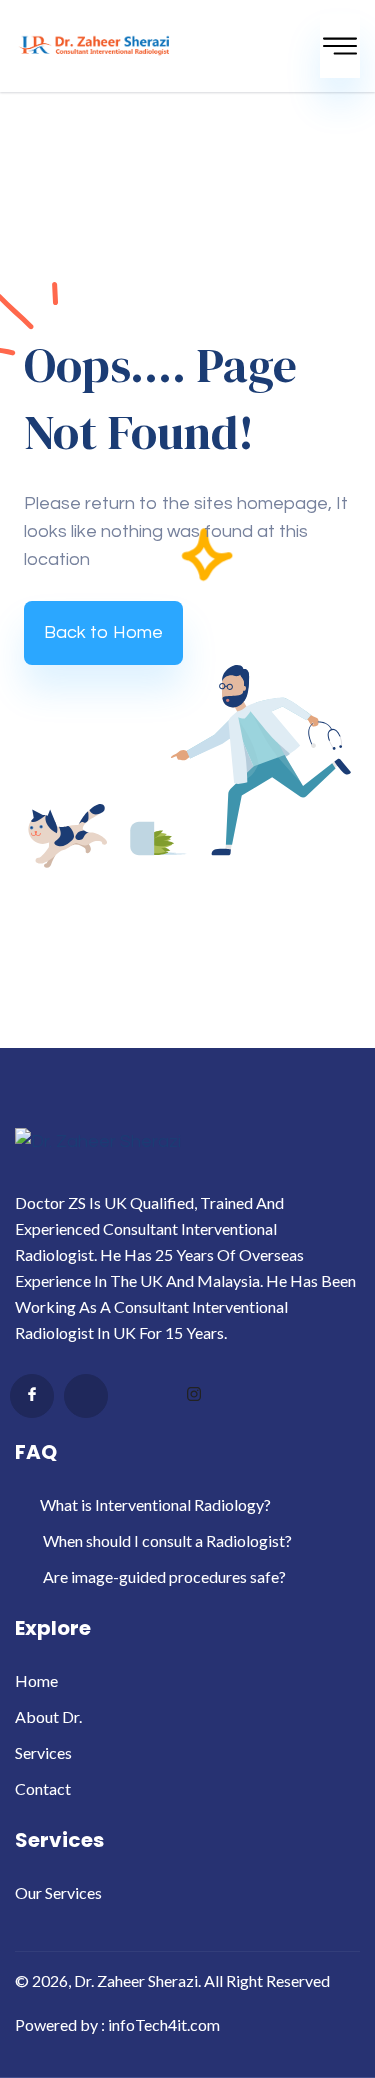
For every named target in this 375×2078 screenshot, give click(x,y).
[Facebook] (32, 1396)
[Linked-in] (140, 1397)
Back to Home (103, 632)
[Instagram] (194, 1397)
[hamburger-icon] (340, 46)
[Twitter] (86, 1396)
